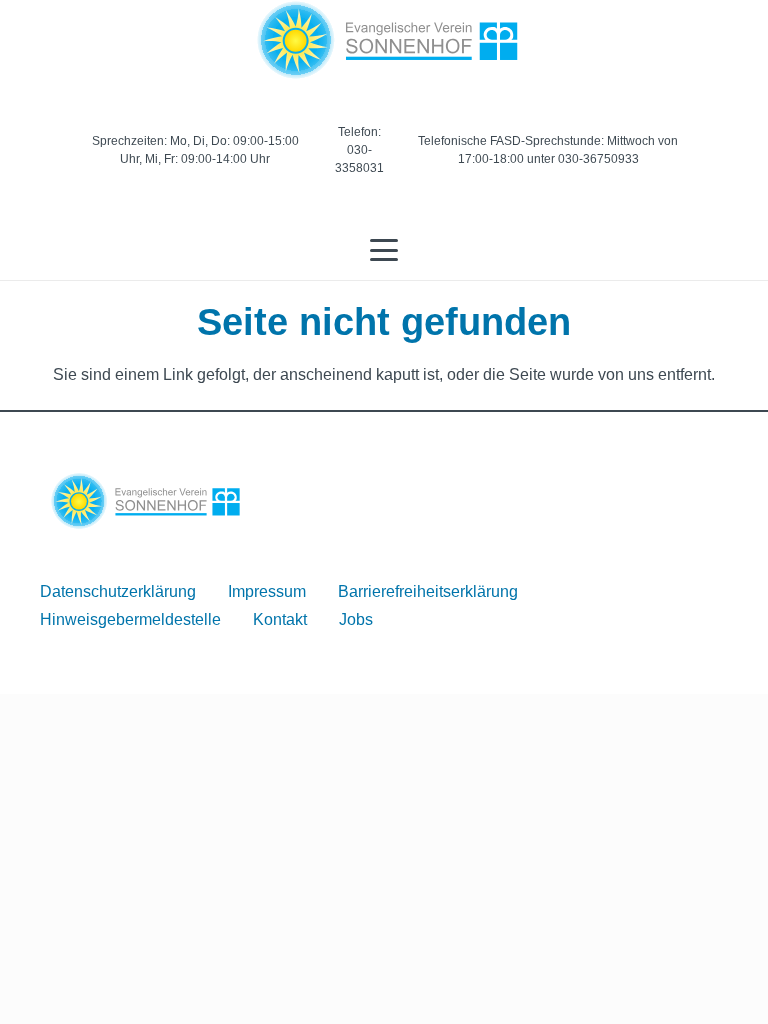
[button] (384, 250)
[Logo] (384, 40)
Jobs (356, 619)
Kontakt (280, 619)
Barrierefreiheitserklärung (428, 591)
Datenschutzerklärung (118, 591)
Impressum (267, 591)
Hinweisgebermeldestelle (130, 619)
